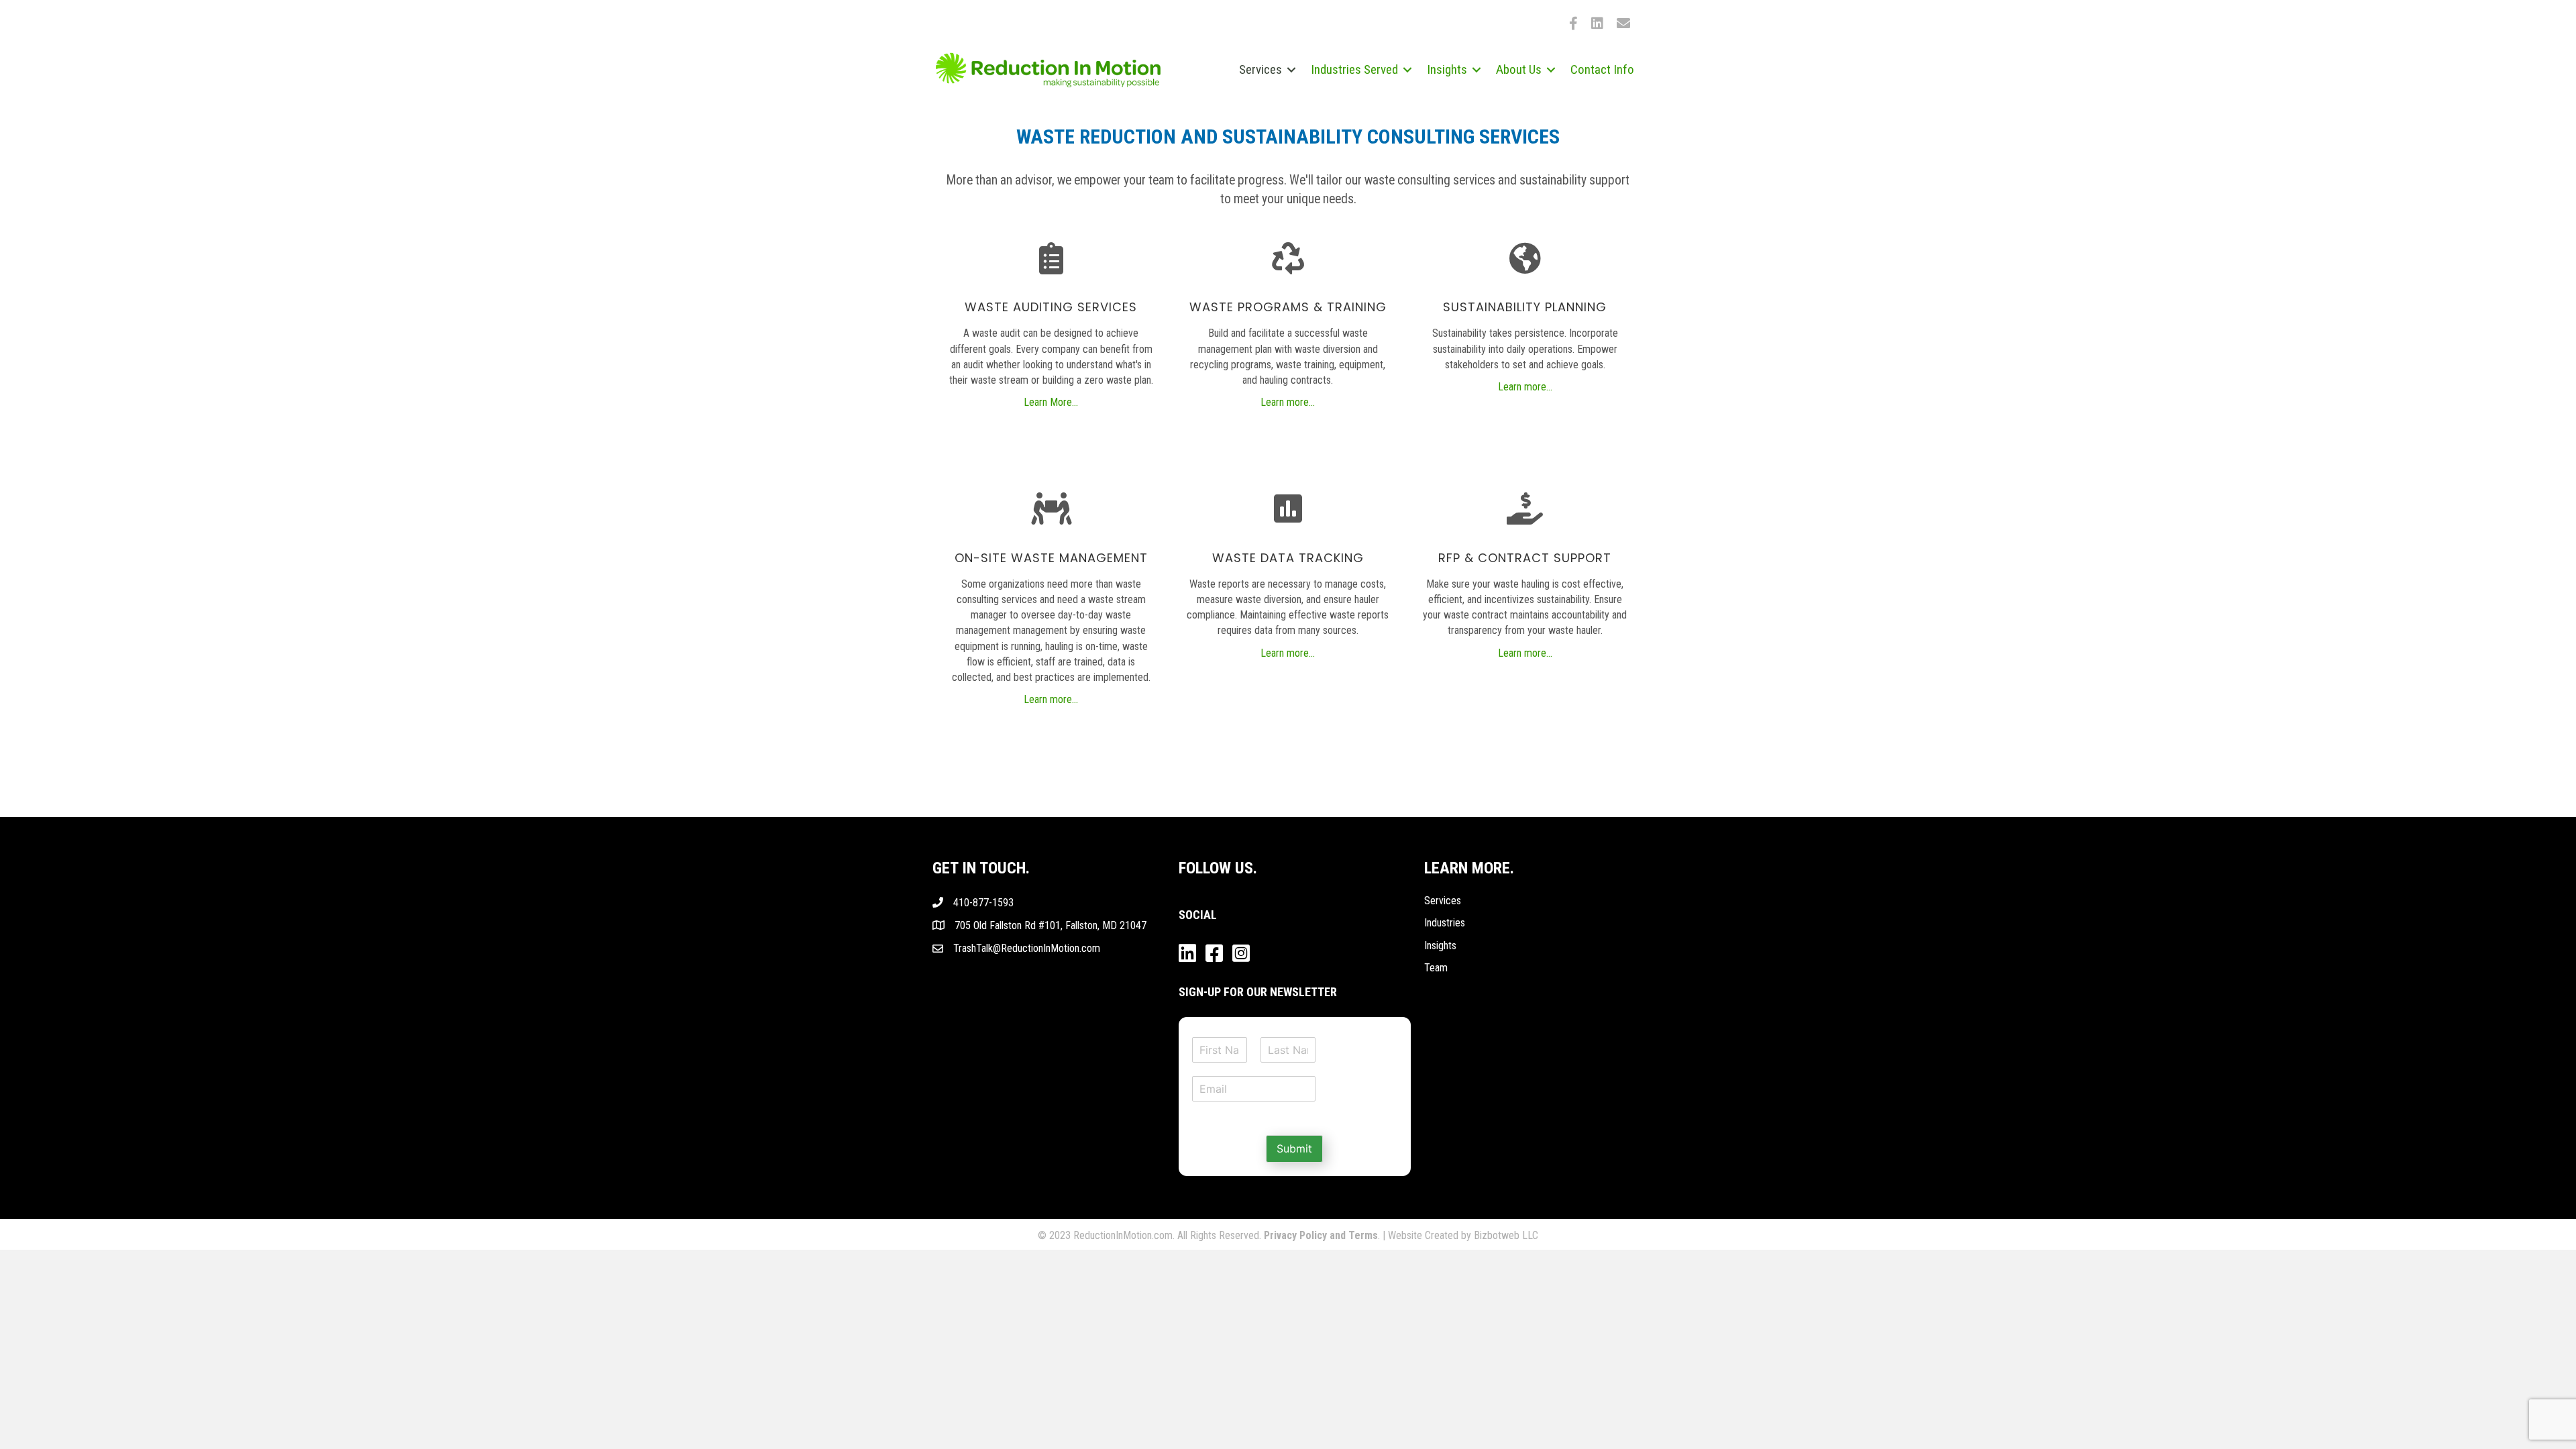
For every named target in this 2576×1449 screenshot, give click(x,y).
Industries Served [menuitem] (1354, 69)
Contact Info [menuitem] (1602, 69)
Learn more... (1288, 402)
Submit (1294, 1148)
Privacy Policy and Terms (1321, 1235)
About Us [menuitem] (1519, 69)
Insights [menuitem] (1447, 69)
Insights (1440, 946)
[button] (1291, 69)
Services (1443, 901)
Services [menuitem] (1260, 69)
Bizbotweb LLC (1506, 1235)
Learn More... (1051, 402)
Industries (1445, 923)
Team (1436, 968)
